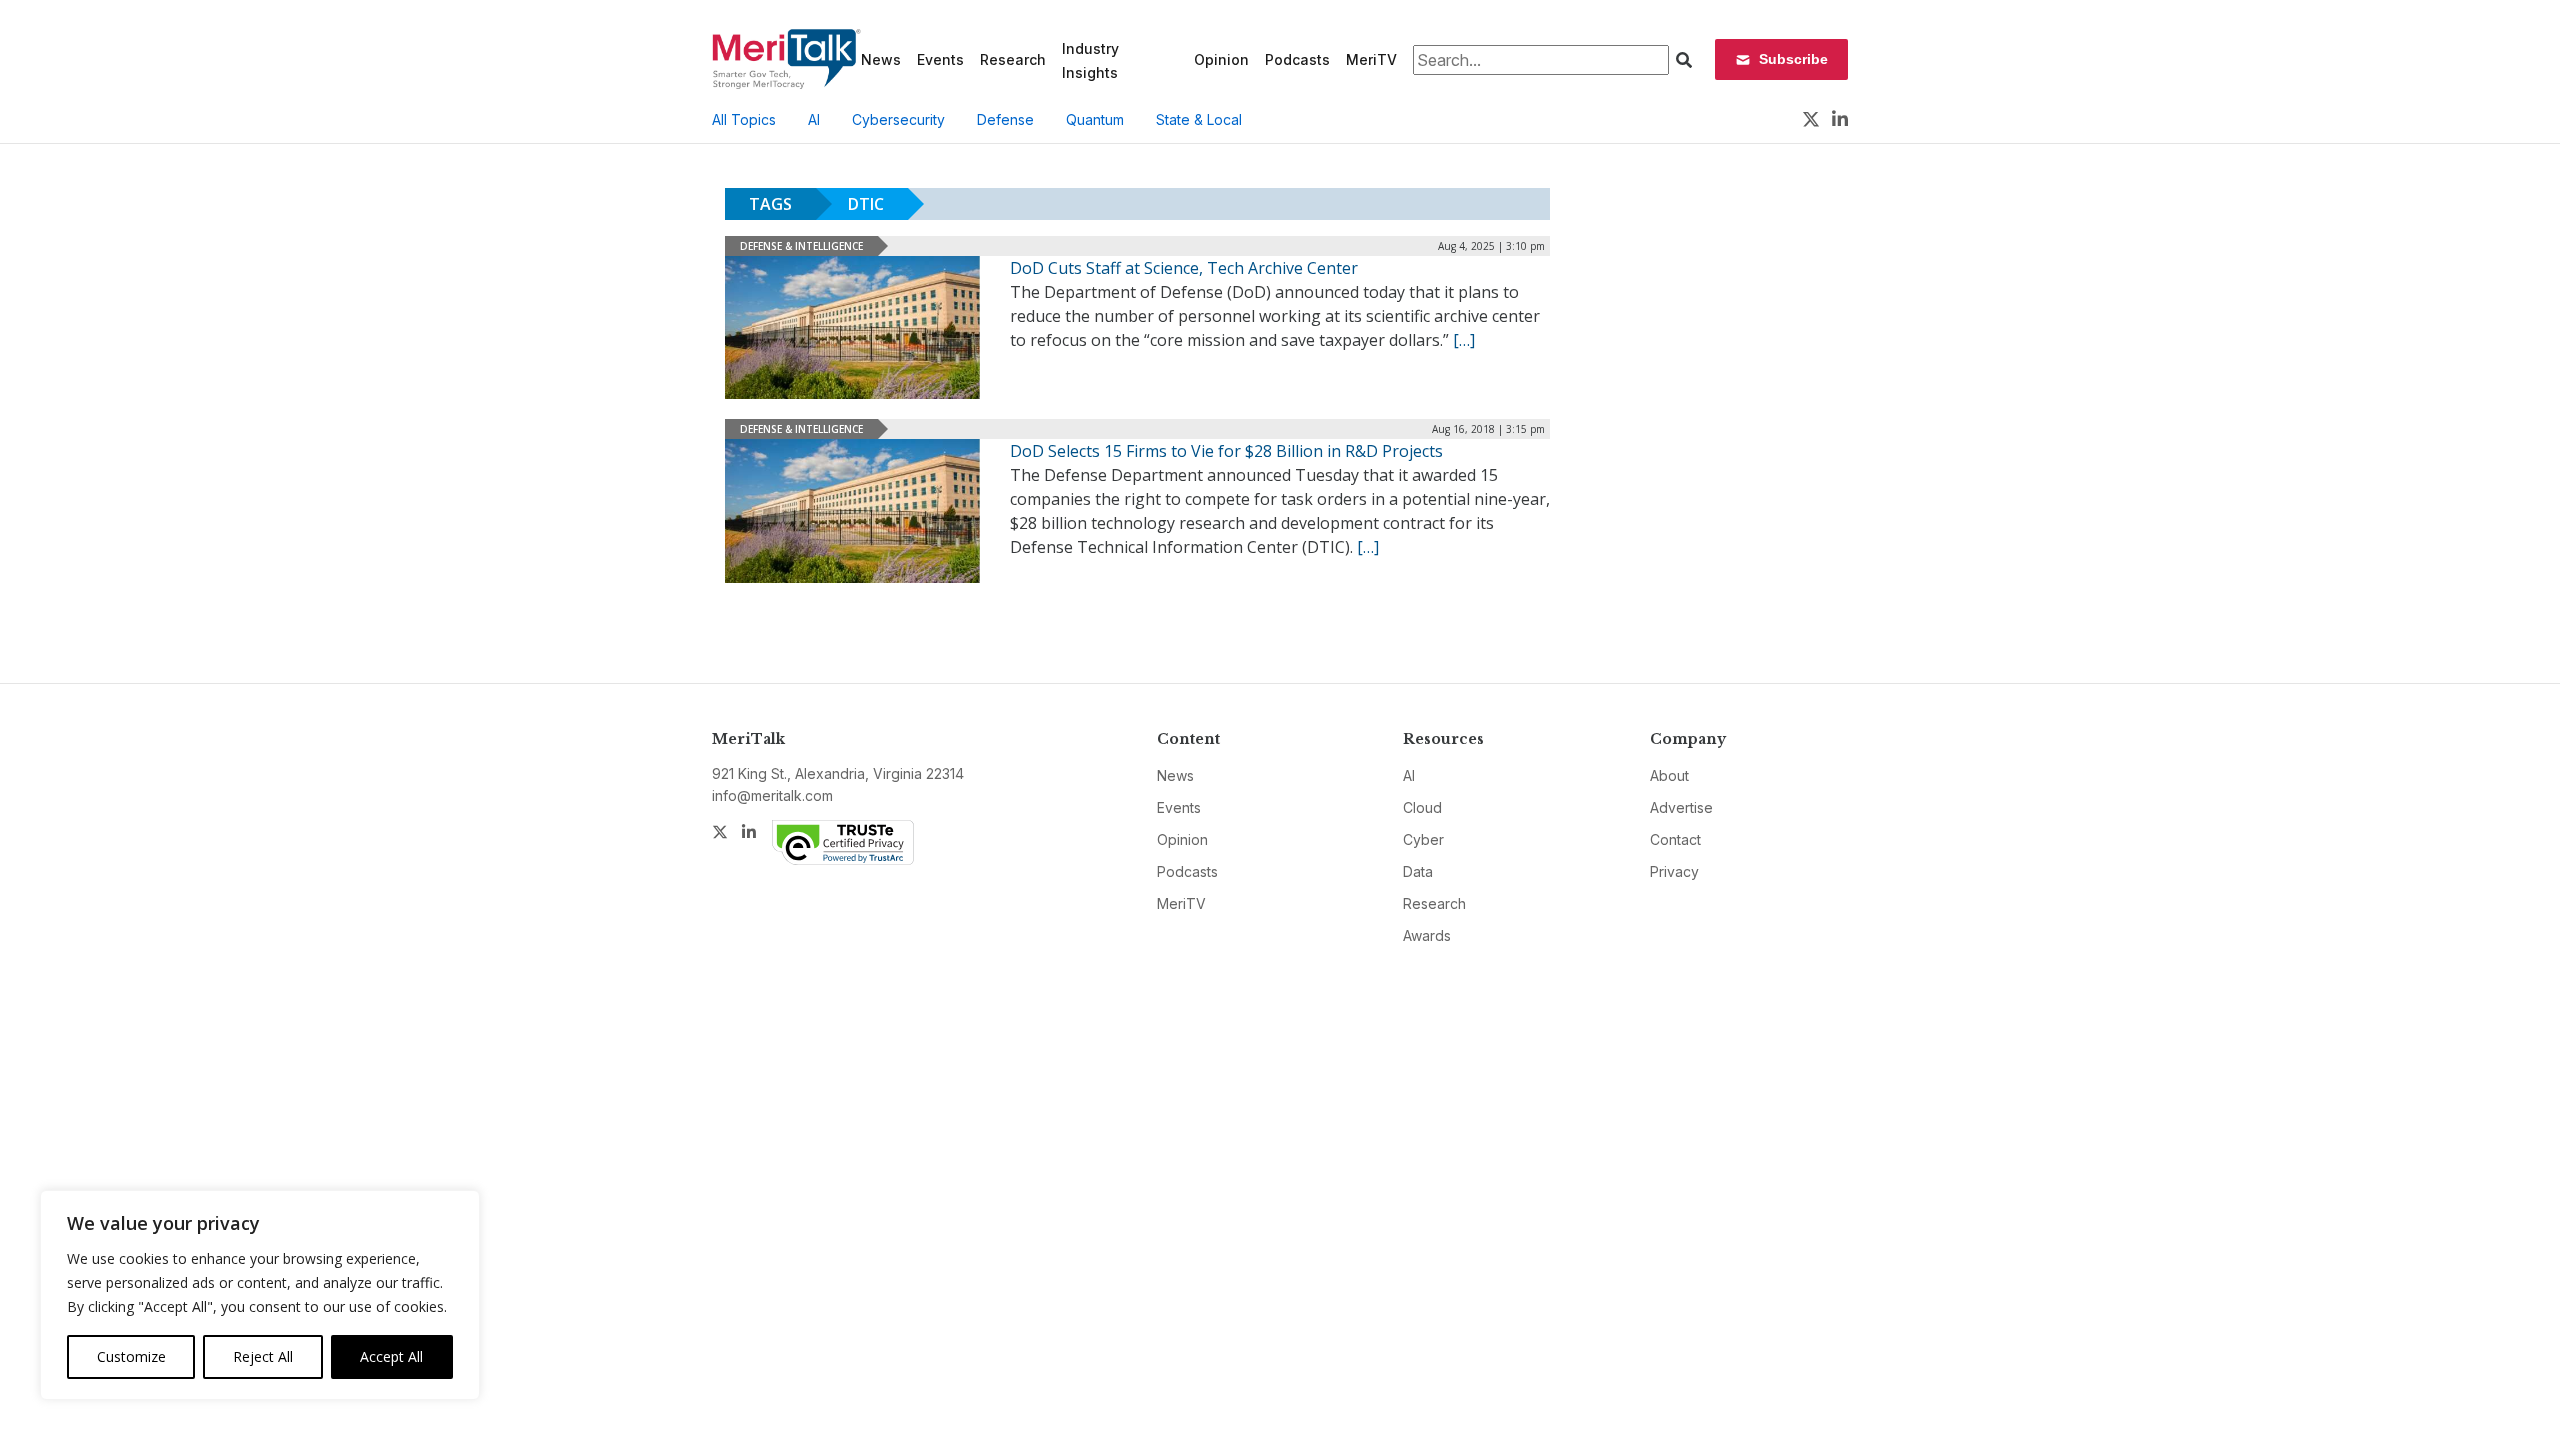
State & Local (1199, 119)
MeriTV (1371, 59)
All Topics (744, 119)
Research (1013, 59)
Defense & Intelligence (801, 246)
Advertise (1681, 807)
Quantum (1095, 119)
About (1669, 775)
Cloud (1422, 807)
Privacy (1674, 871)
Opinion (1221, 59)
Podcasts (1297, 59)
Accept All (391, 1356)
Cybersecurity (898, 119)
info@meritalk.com (772, 795)
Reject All (263, 1356)
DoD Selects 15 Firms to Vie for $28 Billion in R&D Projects (1226, 451)
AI (814, 119)
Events (940, 59)
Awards (1427, 935)
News (881, 59)
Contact (1675, 839)
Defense (1005, 119)
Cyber (1423, 839)
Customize (131, 1356)
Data (1418, 871)
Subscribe (1793, 59)
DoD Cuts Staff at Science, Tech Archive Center (1184, 268)
